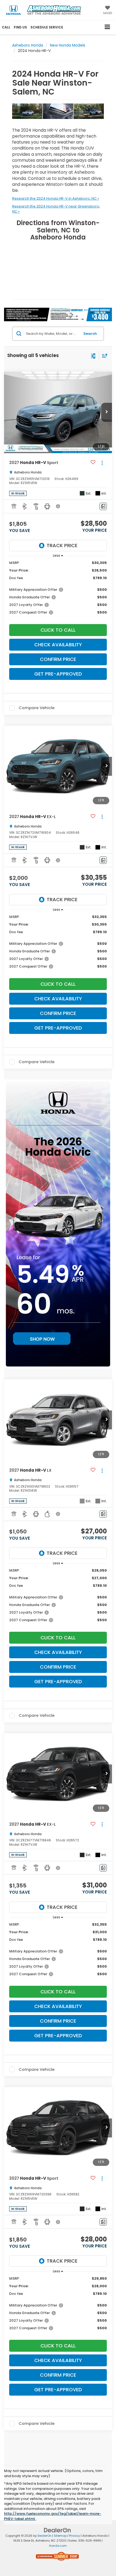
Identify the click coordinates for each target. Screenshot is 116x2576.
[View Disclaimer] (59, 506)
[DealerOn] (57, 2530)
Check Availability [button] (58, 645)
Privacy (74, 2536)
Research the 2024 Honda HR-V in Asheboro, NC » (56, 198)
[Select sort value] (103, 356)
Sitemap (60, 2536)
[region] (58, 590)
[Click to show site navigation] (108, 27)
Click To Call (58, 630)
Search (90, 334)
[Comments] (103, 506)
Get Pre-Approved (58, 674)
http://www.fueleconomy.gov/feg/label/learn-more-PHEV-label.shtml (53, 2516)
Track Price (62, 545)
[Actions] (102, 463)
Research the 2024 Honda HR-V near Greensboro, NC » (56, 209)
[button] (6, 27)
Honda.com (58, 2546)
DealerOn (45, 2536)
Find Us (20, 27)
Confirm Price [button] (58, 659)
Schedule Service (47, 27)
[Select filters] (93, 355)
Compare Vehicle (37, 708)
